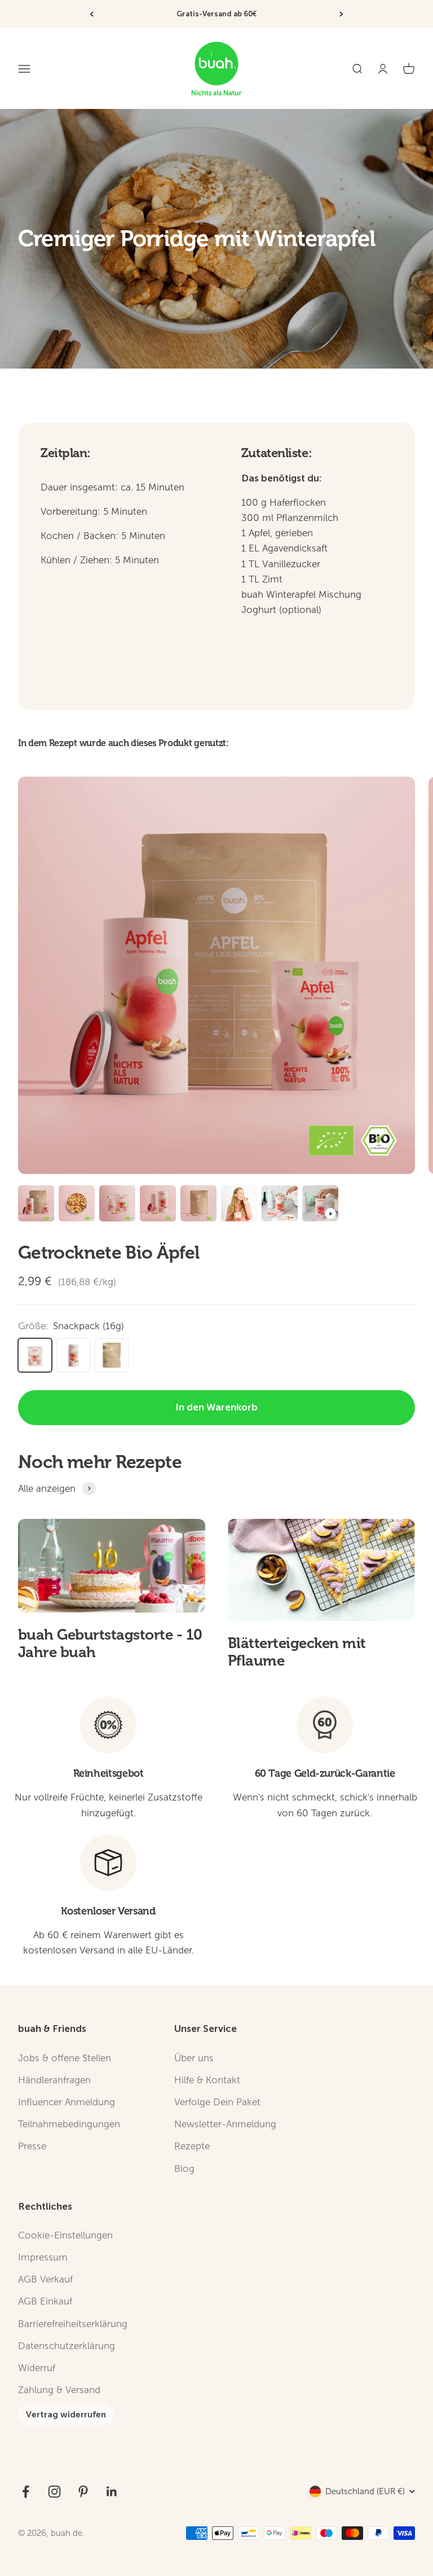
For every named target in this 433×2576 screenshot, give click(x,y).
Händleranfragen (54, 2080)
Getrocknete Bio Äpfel (109, 1253)
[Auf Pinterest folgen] (83, 2492)
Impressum (43, 2257)
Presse (32, 2146)
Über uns (194, 2058)
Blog (184, 2169)
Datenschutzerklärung (67, 2346)
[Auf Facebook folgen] (26, 2492)
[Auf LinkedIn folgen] (112, 2492)
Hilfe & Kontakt (207, 2080)
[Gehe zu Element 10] (77, 1205)
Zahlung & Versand (59, 2390)
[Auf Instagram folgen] (54, 2492)
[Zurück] (92, 14)
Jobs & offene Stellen (65, 2058)
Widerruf (37, 2368)
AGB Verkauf (45, 2279)
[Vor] (341, 14)
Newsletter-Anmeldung (225, 2124)
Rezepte (192, 2146)
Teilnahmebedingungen (69, 2124)
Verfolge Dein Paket (217, 2102)
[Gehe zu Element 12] (158, 1205)
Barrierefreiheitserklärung (73, 2324)
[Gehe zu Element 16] (320, 1205)
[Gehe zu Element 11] (117, 1205)
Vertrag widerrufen (66, 2415)
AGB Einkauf (45, 2301)
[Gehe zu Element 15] (280, 1205)
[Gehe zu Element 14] (239, 1205)
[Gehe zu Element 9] (36, 1205)
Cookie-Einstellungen (65, 2235)
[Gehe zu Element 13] (198, 1205)
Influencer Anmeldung (67, 2102)
